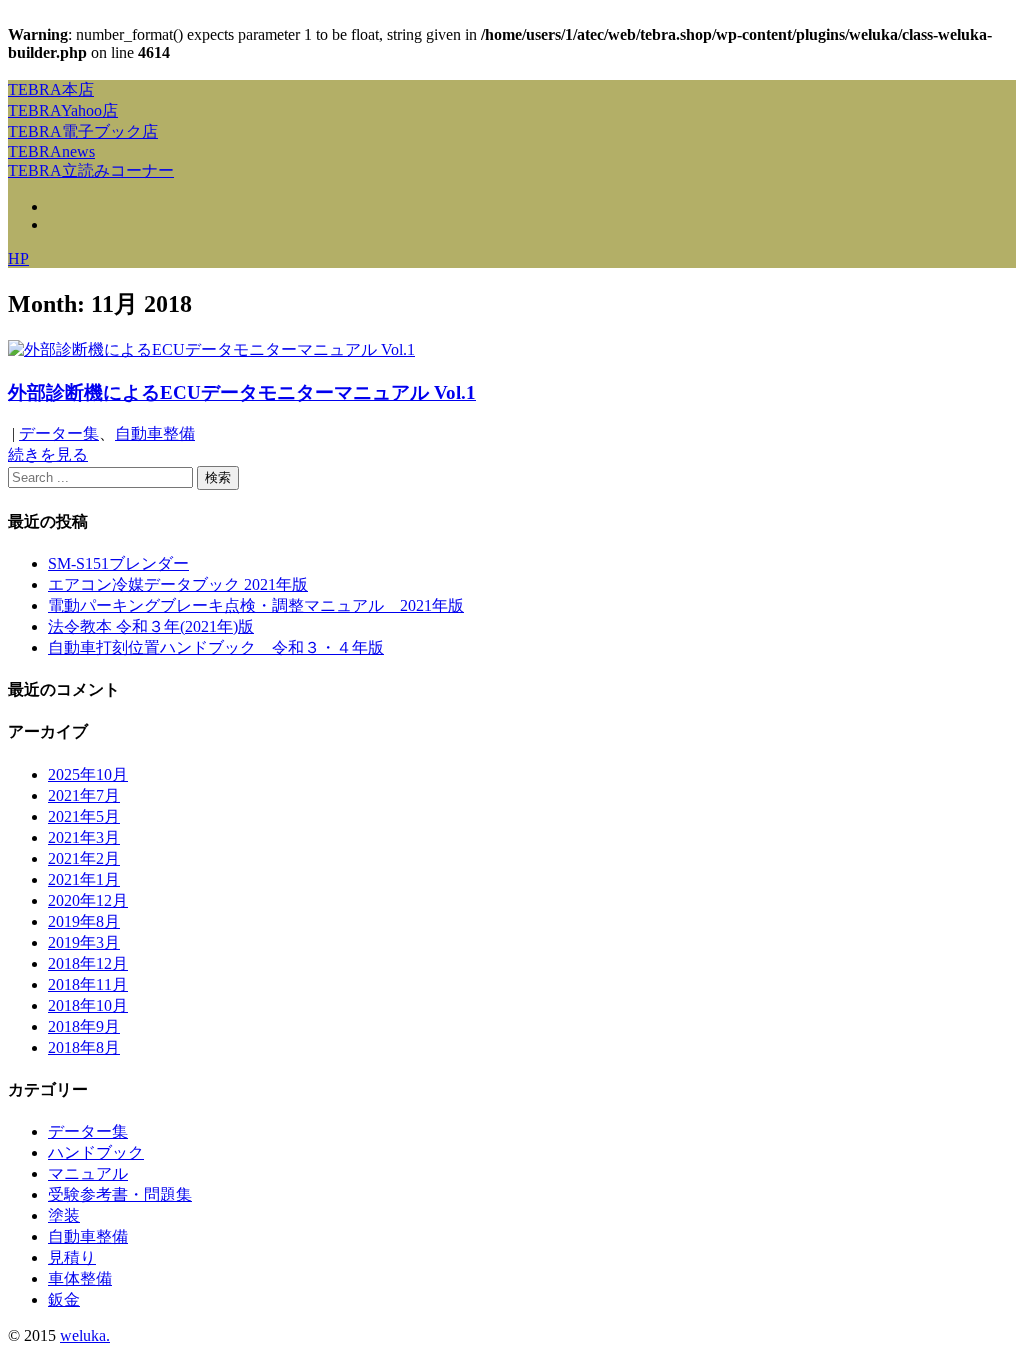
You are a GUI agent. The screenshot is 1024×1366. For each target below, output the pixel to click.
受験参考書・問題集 (120, 1194)
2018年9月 (84, 1026)
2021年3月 (84, 837)
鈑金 (64, 1299)
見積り (72, 1257)
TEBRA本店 (51, 89)
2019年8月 (84, 921)
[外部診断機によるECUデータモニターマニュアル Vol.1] (211, 349)
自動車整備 (155, 433)
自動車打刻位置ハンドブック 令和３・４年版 (216, 647)
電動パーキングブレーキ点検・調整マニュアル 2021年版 (256, 605)
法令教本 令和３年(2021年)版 (151, 626)
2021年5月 (84, 816)
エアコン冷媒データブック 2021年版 (178, 584)
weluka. (85, 1335)
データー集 (59, 433)
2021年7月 (84, 795)
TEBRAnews (51, 151)
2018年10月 (88, 1005)
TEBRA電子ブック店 (83, 131)
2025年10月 (88, 774)
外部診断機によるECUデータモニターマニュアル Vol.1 (242, 392)
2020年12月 (88, 900)
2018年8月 (84, 1047)
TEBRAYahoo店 (63, 110)
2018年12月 (88, 963)
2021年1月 (84, 879)
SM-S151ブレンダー (118, 563)
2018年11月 (88, 984)
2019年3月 (84, 942)
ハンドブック (96, 1152)
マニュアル (88, 1173)
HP (18, 258)
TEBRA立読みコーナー (91, 170)
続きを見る (48, 454)
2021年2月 (84, 858)
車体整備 (80, 1278)
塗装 (64, 1215)
